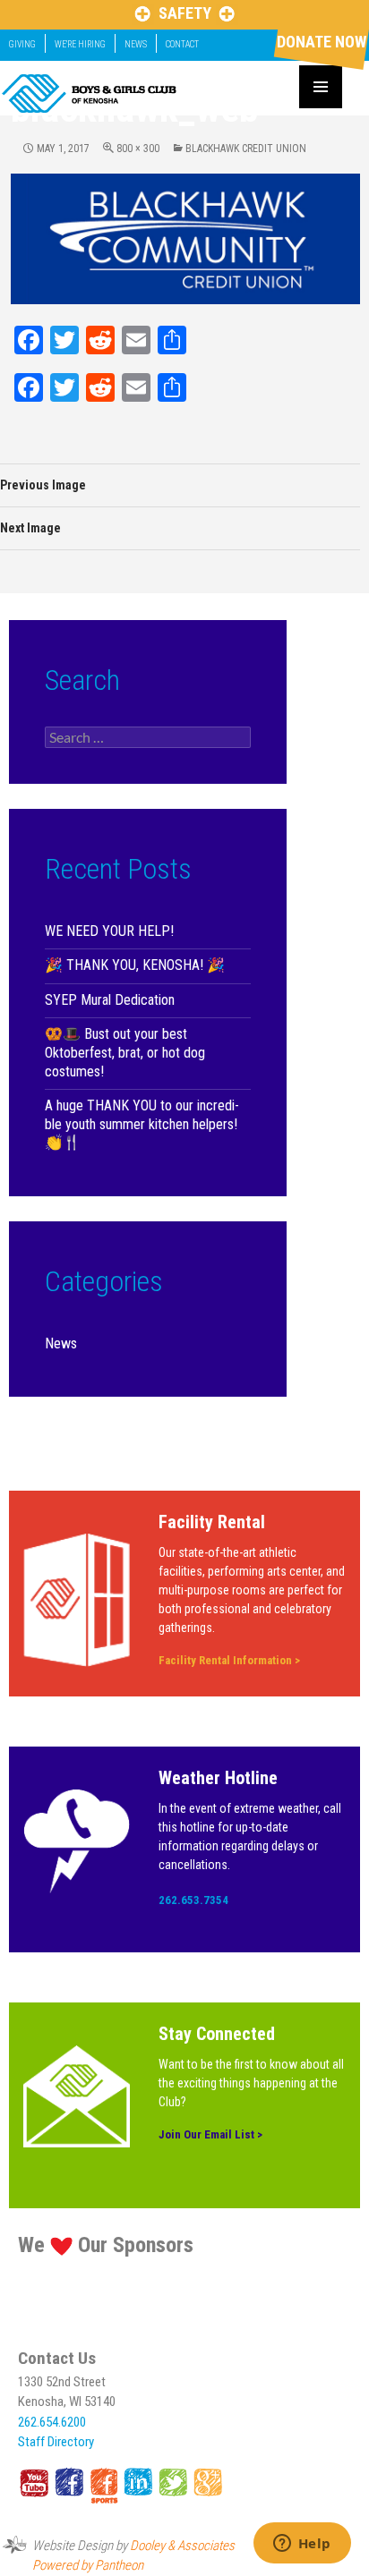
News (136, 44)
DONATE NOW (322, 42)
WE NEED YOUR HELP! (109, 931)
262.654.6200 (52, 2422)
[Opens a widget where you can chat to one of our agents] (302, 2545)
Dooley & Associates (182, 2546)
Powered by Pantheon (88, 2565)
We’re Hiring (80, 44)
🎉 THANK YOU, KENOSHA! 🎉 (135, 965)
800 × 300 (138, 149)
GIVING (22, 44)
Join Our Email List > (210, 2134)
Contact (182, 44)
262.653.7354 (193, 1900)
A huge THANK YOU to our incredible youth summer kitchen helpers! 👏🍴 (142, 1124)
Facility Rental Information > (229, 1660)
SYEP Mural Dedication (110, 1000)
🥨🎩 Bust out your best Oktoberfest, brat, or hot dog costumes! (125, 1052)
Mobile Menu (321, 87)
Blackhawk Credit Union (246, 149)
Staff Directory (56, 2442)
